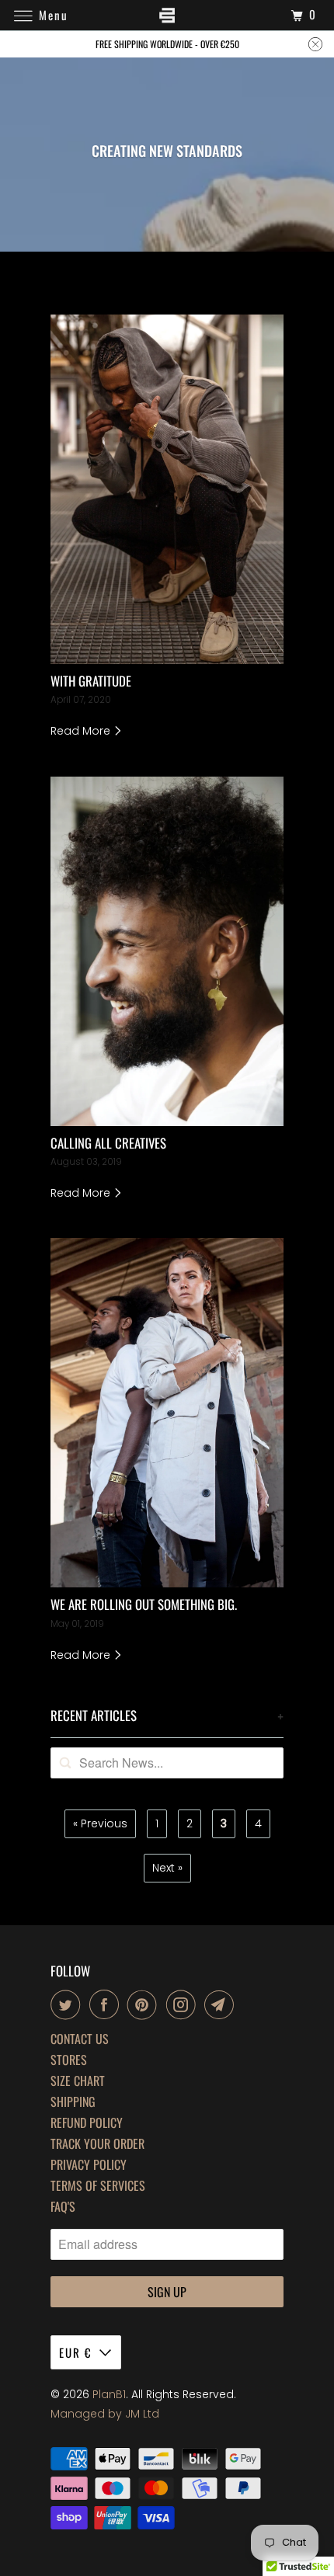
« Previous (100, 1823)
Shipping (73, 2102)
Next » (167, 1868)
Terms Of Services (98, 2186)
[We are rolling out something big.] (167, 1413)
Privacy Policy (89, 2165)
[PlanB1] (167, 15)
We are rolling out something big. (144, 1604)
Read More (82, 731)
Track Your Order (97, 2144)
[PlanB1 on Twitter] (68, 2004)
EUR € (75, 2352)
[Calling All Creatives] (167, 951)
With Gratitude (91, 681)
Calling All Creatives (108, 1143)
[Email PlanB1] (222, 2004)
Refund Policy (87, 2123)
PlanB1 (109, 2394)
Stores (69, 2060)
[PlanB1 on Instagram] (184, 2004)
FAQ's (63, 2207)
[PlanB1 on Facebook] (107, 2004)
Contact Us (80, 2039)
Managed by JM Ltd (105, 2414)
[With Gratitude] (167, 489)
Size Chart (78, 2081)
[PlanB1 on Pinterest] (145, 2004)
